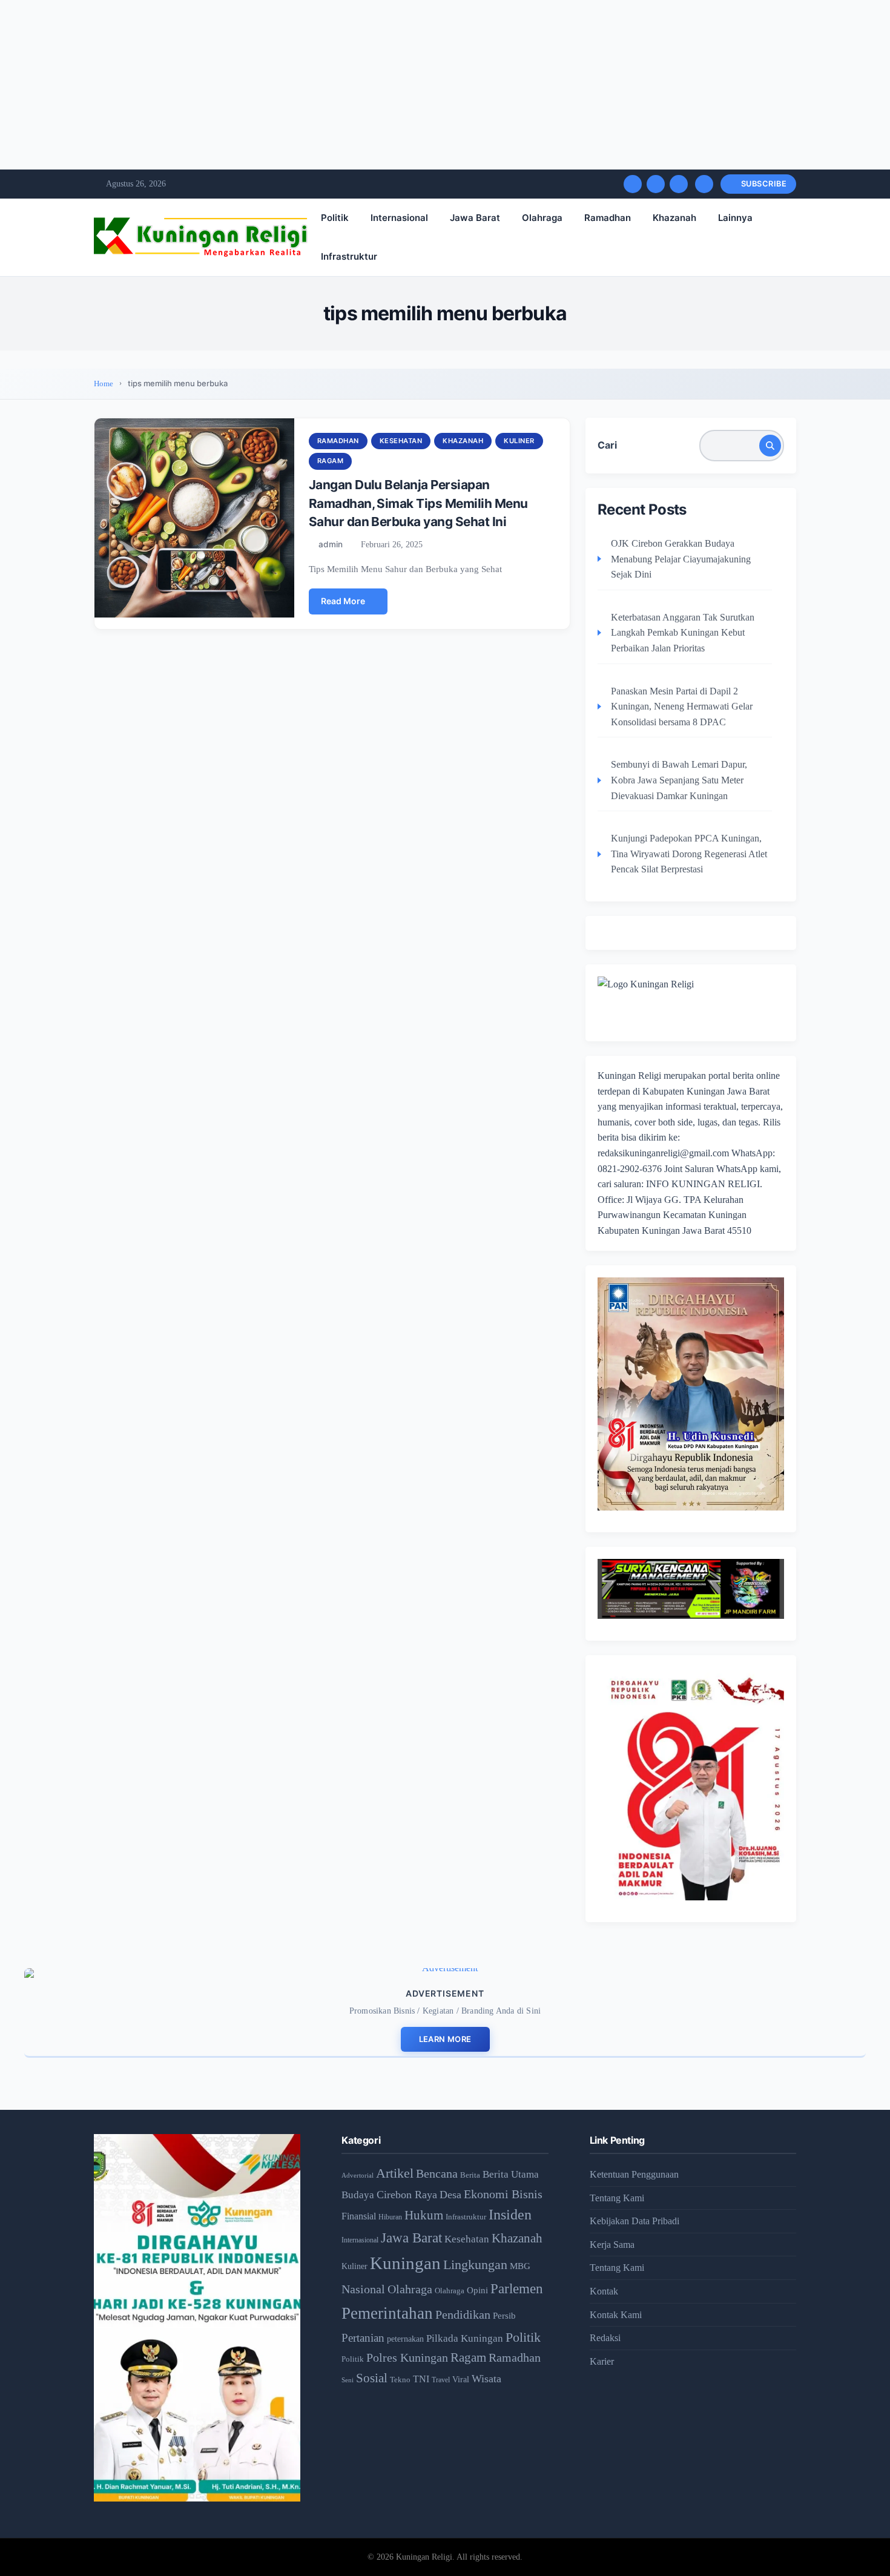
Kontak (604, 2291)
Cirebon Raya (407, 2195)
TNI (421, 2379)
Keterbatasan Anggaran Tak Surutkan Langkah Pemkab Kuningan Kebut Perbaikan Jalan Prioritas (683, 633)
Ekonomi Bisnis (503, 2194)
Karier (602, 2361)
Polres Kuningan (407, 2358)
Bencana (437, 2173)
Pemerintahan (387, 2313)
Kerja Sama (612, 2245)
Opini (477, 2290)
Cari (607, 445)
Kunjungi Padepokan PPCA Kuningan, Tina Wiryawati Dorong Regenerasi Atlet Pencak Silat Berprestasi (689, 854)
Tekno (400, 2380)
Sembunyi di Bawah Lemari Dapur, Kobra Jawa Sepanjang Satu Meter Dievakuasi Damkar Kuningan (679, 780)
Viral (461, 2380)
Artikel (395, 2173)
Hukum (424, 2215)
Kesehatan (401, 441)
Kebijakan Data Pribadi (635, 2221)
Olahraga (542, 218)
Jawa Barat (475, 218)
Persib (504, 2316)
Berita (470, 2175)
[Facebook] (633, 184)
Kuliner (519, 441)
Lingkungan (475, 2265)
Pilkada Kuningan (465, 2338)
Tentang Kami (617, 2198)
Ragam (331, 461)
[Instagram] (679, 184)
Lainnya (735, 218)
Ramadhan (608, 218)
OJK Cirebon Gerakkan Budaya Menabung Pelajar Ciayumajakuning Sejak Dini (681, 559)
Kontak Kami (616, 2315)
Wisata (486, 2379)
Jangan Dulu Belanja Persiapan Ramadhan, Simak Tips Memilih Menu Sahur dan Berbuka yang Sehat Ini (418, 503)
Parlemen (517, 2288)
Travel (441, 2380)
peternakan (405, 2339)
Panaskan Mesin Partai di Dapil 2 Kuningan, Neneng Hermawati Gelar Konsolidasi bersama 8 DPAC (682, 707)
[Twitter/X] (656, 184)
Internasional (399, 218)
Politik (335, 218)
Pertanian (363, 2338)
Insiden (510, 2215)
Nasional (363, 2289)
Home (104, 384)
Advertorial (358, 2176)
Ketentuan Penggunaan (634, 2174)
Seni (348, 2380)
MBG (520, 2266)
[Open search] (704, 184)
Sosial (372, 2378)
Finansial (359, 2216)
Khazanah (674, 218)
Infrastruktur (349, 256)
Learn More (445, 2039)
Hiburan (390, 2217)
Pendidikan (463, 2314)
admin (331, 544)
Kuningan (405, 2263)
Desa (450, 2195)
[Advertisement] (363, 85)
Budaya (358, 2195)
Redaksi (605, 2338)
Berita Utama (511, 2174)
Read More (343, 601)
